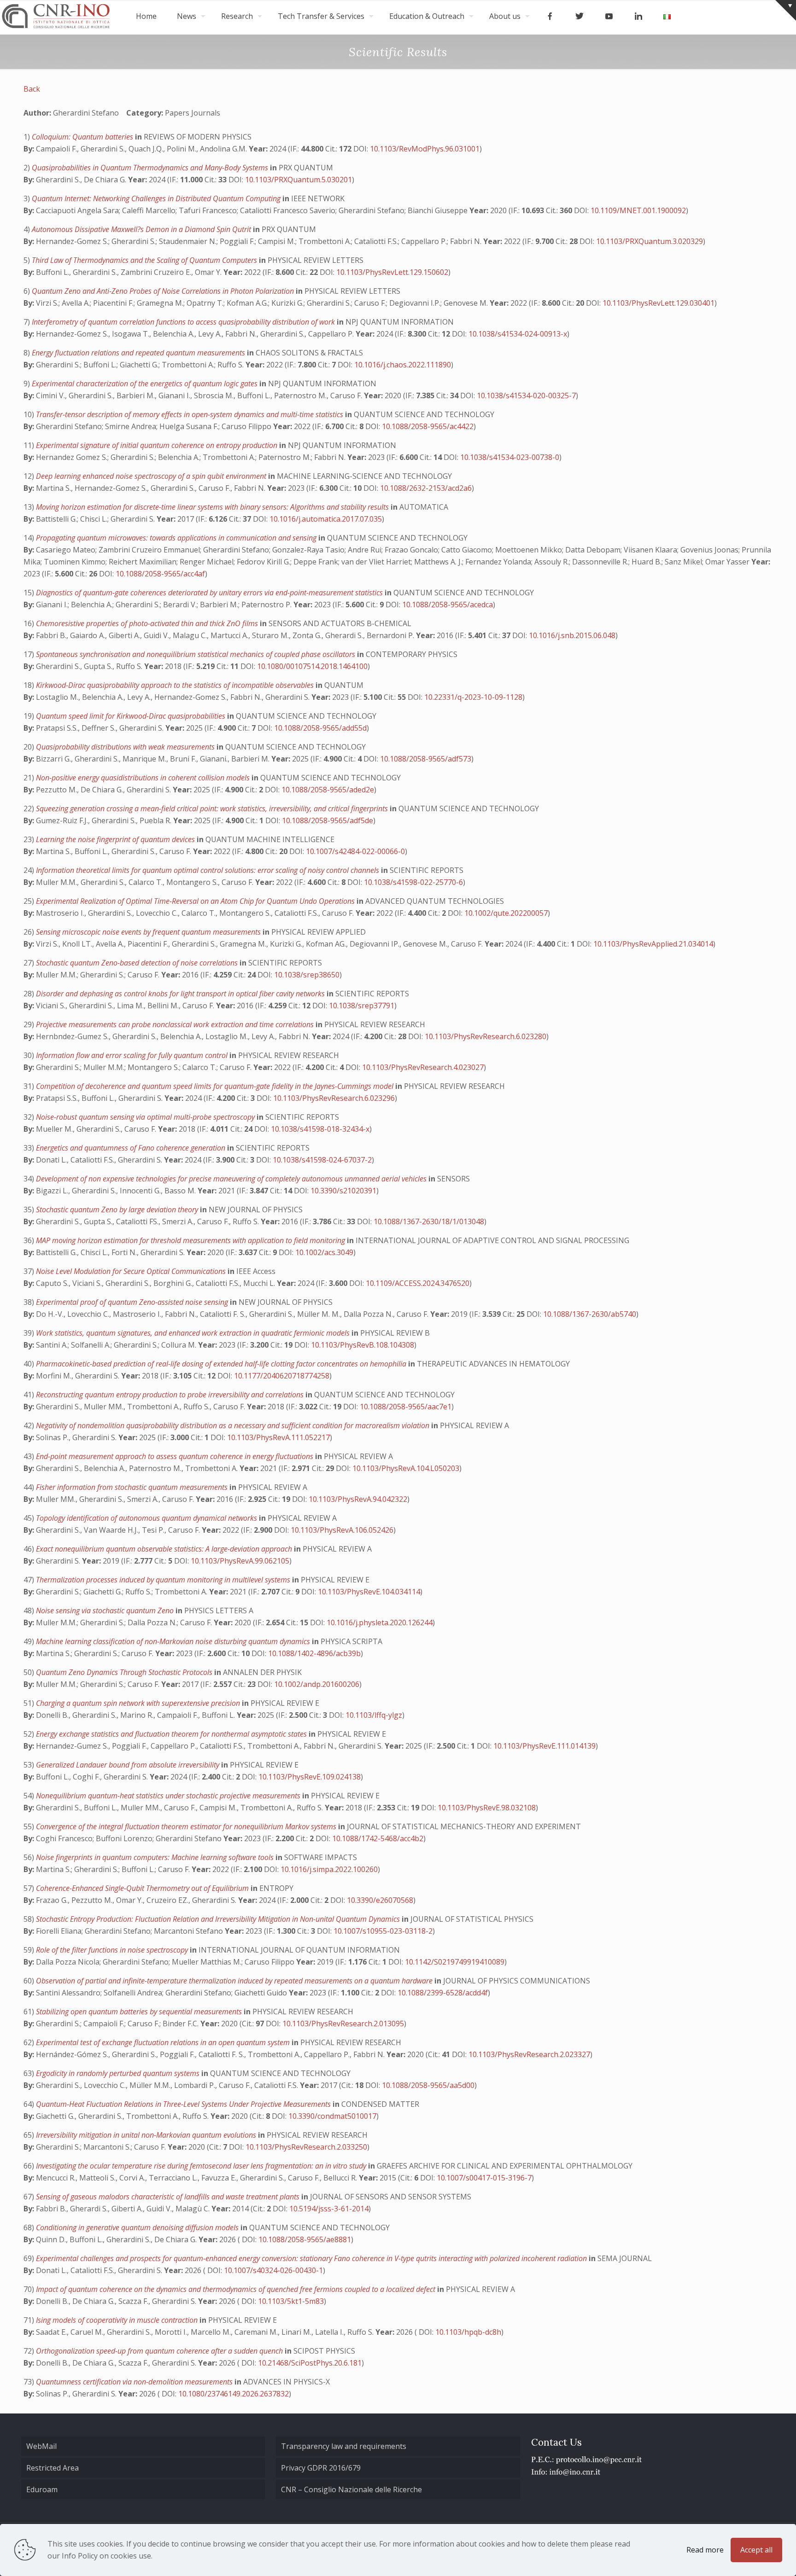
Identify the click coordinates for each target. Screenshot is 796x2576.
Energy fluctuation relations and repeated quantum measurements (139, 353)
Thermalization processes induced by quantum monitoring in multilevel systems (164, 1580)
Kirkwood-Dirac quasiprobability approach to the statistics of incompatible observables (176, 685)
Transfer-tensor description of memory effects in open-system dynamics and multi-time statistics (190, 414)
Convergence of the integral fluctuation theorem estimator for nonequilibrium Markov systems (187, 1826)
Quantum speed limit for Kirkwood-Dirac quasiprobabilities (132, 716)
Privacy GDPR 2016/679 (321, 2468)
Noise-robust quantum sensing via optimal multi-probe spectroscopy (146, 1117)
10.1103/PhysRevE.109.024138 (310, 1777)
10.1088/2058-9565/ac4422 (428, 426)
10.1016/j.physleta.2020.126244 (380, 1622)
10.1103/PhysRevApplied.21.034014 (653, 944)
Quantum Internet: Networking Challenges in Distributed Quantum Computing (157, 198)
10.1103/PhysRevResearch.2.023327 (529, 2054)
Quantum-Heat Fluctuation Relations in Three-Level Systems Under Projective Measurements (184, 2104)
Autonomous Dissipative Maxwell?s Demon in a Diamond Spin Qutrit (142, 229)
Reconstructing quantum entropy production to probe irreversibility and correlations (171, 1395)
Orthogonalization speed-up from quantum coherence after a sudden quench (160, 2351)
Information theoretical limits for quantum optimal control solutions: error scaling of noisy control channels (208, 870)
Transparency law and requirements (344, 2446)
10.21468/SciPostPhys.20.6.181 (310, 2363)
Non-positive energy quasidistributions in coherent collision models (144, 778)
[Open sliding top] (786, 10)
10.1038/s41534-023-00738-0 (510, 457)
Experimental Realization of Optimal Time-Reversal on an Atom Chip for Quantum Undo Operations (196, 901)
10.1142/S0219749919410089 (455, 1962)
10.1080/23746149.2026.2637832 (234, 2394)
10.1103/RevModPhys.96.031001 (425, 149)
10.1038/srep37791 (362, 1006)
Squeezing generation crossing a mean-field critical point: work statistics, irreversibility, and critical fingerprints (213, 808)
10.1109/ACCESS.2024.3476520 (418, 1283)
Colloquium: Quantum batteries (83, 137)
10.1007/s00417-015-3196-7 (484, 2178)
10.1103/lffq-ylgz (374, 1715)
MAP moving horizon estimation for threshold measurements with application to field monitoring (191, 1240)
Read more (705, 2550)
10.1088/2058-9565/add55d (320, 728)
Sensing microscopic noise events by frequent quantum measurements (149, 932)
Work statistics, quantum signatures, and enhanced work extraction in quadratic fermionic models (194, 1333)
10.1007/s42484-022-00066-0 (355, 851)
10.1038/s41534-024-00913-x (518, 334)
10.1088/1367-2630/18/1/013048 (429, 1221)
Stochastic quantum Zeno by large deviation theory (118, 1209)
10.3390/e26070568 (380, 1900)
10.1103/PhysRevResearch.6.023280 (486, 1036)
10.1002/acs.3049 (324, 1252)
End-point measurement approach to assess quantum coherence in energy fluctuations (176, 1456)
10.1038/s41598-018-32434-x (320, 1129)
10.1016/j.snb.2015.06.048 (572, 635)
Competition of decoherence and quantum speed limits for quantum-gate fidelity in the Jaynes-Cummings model (216, 1086)
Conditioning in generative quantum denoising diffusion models (138, 2227)
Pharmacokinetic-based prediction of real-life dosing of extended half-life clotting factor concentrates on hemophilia (222, 1364)
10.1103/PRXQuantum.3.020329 (650, 241)
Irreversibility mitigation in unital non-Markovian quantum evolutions (147, 2135)
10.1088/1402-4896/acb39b (314, 1653)
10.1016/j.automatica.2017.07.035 (326, 519)
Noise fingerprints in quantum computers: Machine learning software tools (156, 1857)
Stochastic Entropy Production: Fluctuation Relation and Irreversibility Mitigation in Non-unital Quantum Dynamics (219, 1919)
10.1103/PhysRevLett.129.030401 (658, 303)
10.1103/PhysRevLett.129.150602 (392, 272)
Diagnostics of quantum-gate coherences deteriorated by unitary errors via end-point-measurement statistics (210, 593)
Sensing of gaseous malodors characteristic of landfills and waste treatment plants (169, 2197)
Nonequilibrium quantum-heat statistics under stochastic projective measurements (169, 1796)
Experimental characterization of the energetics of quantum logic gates (146, 384)
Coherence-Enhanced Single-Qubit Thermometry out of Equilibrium (143, 1888)
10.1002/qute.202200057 (506, 913)
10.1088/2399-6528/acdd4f (443, 1993)
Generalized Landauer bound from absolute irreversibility (129, 1765)
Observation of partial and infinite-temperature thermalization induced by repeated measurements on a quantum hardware (235, 1981)
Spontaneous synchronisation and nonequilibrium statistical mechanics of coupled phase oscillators (196, 654)
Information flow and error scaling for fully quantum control (133, 1055)
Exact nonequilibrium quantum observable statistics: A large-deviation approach (165, 1549)
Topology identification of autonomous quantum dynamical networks (147, 1518)
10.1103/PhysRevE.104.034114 (369, 1592)
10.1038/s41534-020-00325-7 (526, 395)
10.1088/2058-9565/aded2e (328, 790)
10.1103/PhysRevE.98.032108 (487, 1808)
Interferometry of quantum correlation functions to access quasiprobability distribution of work (184, 322)
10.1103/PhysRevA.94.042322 (358, 1499)
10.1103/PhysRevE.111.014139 (544, 1746)
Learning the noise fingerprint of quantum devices (116, 839)
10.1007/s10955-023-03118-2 (383, 1931)
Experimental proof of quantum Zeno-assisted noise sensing (133, 1302)
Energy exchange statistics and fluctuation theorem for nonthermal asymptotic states (172, 1734)
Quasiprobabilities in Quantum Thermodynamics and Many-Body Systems (151, 168)
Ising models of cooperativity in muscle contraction (118, 2320)
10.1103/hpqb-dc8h (468, 2332)
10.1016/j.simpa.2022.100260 (329, 1869)
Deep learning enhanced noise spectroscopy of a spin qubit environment (152, 476)
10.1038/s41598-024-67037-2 (322, 1160)
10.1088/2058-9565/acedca (448, 605)
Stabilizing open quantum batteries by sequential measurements (140, 2012)
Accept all (756, 2550)
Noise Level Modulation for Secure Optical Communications (132, 1271)
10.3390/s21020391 (343, 1191)
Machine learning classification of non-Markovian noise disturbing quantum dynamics (174, 1641)
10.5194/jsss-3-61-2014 (329, 2209)
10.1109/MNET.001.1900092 (638, 210)
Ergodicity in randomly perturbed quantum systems (119, 2073)
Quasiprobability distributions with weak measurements (126, 747)
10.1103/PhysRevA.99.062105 (240, 1561)
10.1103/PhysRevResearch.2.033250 (306, 2147)
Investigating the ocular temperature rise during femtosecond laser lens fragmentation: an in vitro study (202, 2166)
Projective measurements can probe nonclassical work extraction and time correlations (176, 1024)
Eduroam (42, 2489)
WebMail (41, 2446)
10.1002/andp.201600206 (317, 1684)
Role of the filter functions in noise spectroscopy (113, 1950)
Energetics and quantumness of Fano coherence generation (132, 1148)
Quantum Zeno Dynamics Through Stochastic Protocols (125, 1672)
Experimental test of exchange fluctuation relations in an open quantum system (164, 2042)
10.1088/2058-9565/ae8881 (305, 2239)
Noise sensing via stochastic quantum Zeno (106, 1611)
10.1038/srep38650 (307, 975)
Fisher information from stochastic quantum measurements (133, 1487)
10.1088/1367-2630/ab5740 (590, 1314)
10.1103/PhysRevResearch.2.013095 (343, 2024)
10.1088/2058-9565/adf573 (426, 759)
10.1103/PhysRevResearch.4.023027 (423, 1067)
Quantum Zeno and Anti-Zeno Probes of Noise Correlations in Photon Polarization (164, 291)
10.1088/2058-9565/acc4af (160, 574)
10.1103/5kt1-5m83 (291, 2301)
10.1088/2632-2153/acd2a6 (426, 488)
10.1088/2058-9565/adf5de (328, 820)
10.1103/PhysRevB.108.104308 (363, 1345)
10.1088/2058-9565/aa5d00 (428, 2085)
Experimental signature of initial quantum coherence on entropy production (158, 445)
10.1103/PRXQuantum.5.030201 (298, 180)
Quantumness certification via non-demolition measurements (135, 2382)
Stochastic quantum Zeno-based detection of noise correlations (138, 963)
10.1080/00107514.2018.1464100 (312, 666)
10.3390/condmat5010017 (332, 2116)
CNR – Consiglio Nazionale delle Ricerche (351, 2489)
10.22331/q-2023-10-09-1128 (473, 697)
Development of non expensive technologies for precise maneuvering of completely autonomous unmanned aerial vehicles (232, 1179)
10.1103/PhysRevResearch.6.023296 (334, 1098)
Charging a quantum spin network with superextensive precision (139, 1703)
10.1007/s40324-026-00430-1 (273, 2270)
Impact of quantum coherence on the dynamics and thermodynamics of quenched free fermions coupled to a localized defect (237, 2289)
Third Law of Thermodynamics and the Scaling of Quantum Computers (145, 260)
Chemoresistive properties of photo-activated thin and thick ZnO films (148, 623)
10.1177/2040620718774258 (282, 1376)
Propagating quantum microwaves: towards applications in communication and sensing (177, 538)
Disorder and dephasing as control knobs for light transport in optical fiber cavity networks (181, 994)
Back (32, 89)
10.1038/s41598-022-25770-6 (413, 882)
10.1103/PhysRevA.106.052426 (342, 1530)
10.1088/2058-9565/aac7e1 (406, 1407)
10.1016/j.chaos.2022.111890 (403, 365)
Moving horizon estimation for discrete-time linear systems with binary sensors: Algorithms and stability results (213, 507)
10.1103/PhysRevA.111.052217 (278, 1437)
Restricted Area (53, 2468)
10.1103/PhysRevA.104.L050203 (406, 1468)
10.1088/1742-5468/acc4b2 (378, 1838)
